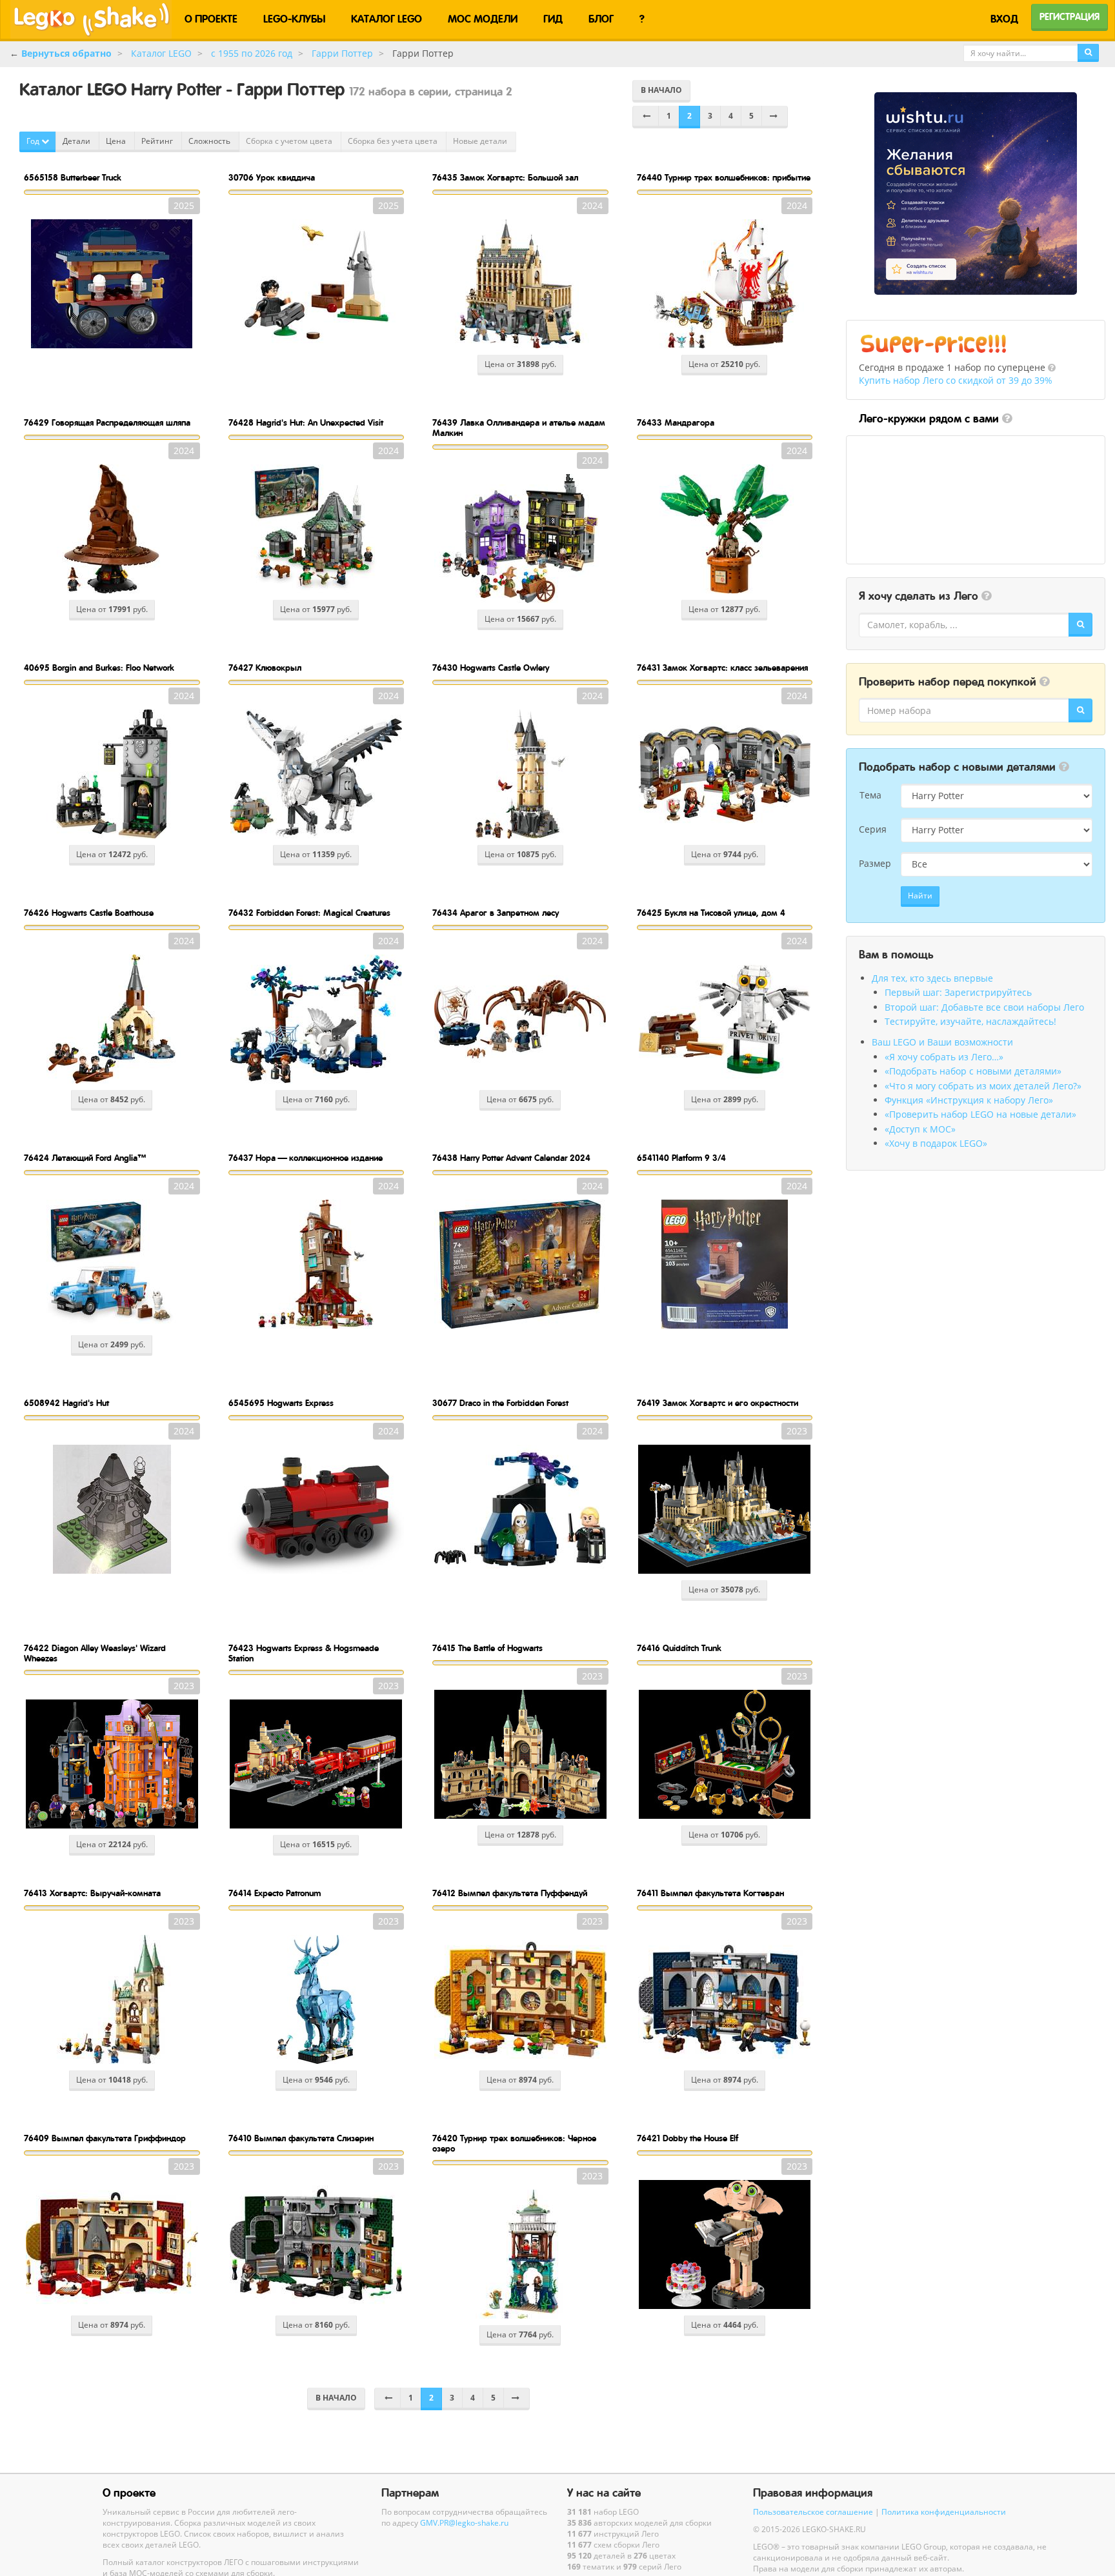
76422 (95, 1653)
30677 (500, 1403)
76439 (519, 427)
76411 (710, 1893)
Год (34, 141)
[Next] (775, 117)
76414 (275, 1893)
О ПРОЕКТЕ (211, 19)
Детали (77, 141)
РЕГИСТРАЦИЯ (1070, 17)
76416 (679, 1648)
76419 (718, 1403)
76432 (309, 913)
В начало (661, 90)
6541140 (681, 1158)
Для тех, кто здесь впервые (932, 978)
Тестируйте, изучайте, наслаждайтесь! (970, 1021)
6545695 (281, 1403)
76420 (514, 2143)
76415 (487, 1648)
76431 (722, 668)
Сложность (210, 141)
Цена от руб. (520, 364)
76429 (107, 422)
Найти (920, 896)
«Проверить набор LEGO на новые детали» (980, 1114)
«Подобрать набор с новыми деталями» (973, 1071)
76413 (92, 1893)
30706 (272, 177)
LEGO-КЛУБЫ (294, 19)
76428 (306, 422)
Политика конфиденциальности (944, 2512)
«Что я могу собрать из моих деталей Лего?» (983, 1086)
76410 (301, 2138)
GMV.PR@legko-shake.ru (464, 2522)
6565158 (73, 177)
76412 (510, 1893)
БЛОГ (601, 19)
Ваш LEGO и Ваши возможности (942, 1042)
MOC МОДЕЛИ (483, 19)
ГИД (553, 19)
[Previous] (646, 117)
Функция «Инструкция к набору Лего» (969, 1100)
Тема (870, 795)
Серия (873, 829)
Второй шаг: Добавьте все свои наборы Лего (984, 1007)
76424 (85, 1158)
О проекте (129, 2493)
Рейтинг (158, 141)
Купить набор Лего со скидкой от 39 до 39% (956, 380)
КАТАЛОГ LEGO (387, 19)
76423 (304, 1653)
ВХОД (1004, 19)
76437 (306, 1158)
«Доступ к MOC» (920, 1129)
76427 (265, 668)
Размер (875, 863)
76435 (505, 177)
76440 (724, 177)
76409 (105, 2138)
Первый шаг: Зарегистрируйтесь (958, 992)
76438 (511, 1158)
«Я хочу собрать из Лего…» (944, 1057)
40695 (99, 668)
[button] (1052, 368)
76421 (688, 2138)
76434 (496, 913)
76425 (711, 913)
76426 (89, 913)
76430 (491, 668)
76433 (676, 422)
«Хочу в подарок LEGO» (936, 1143)
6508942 (66, 1403)
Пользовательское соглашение (813, 2512)
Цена (117, 141)
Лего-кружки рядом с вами (929, 419)
